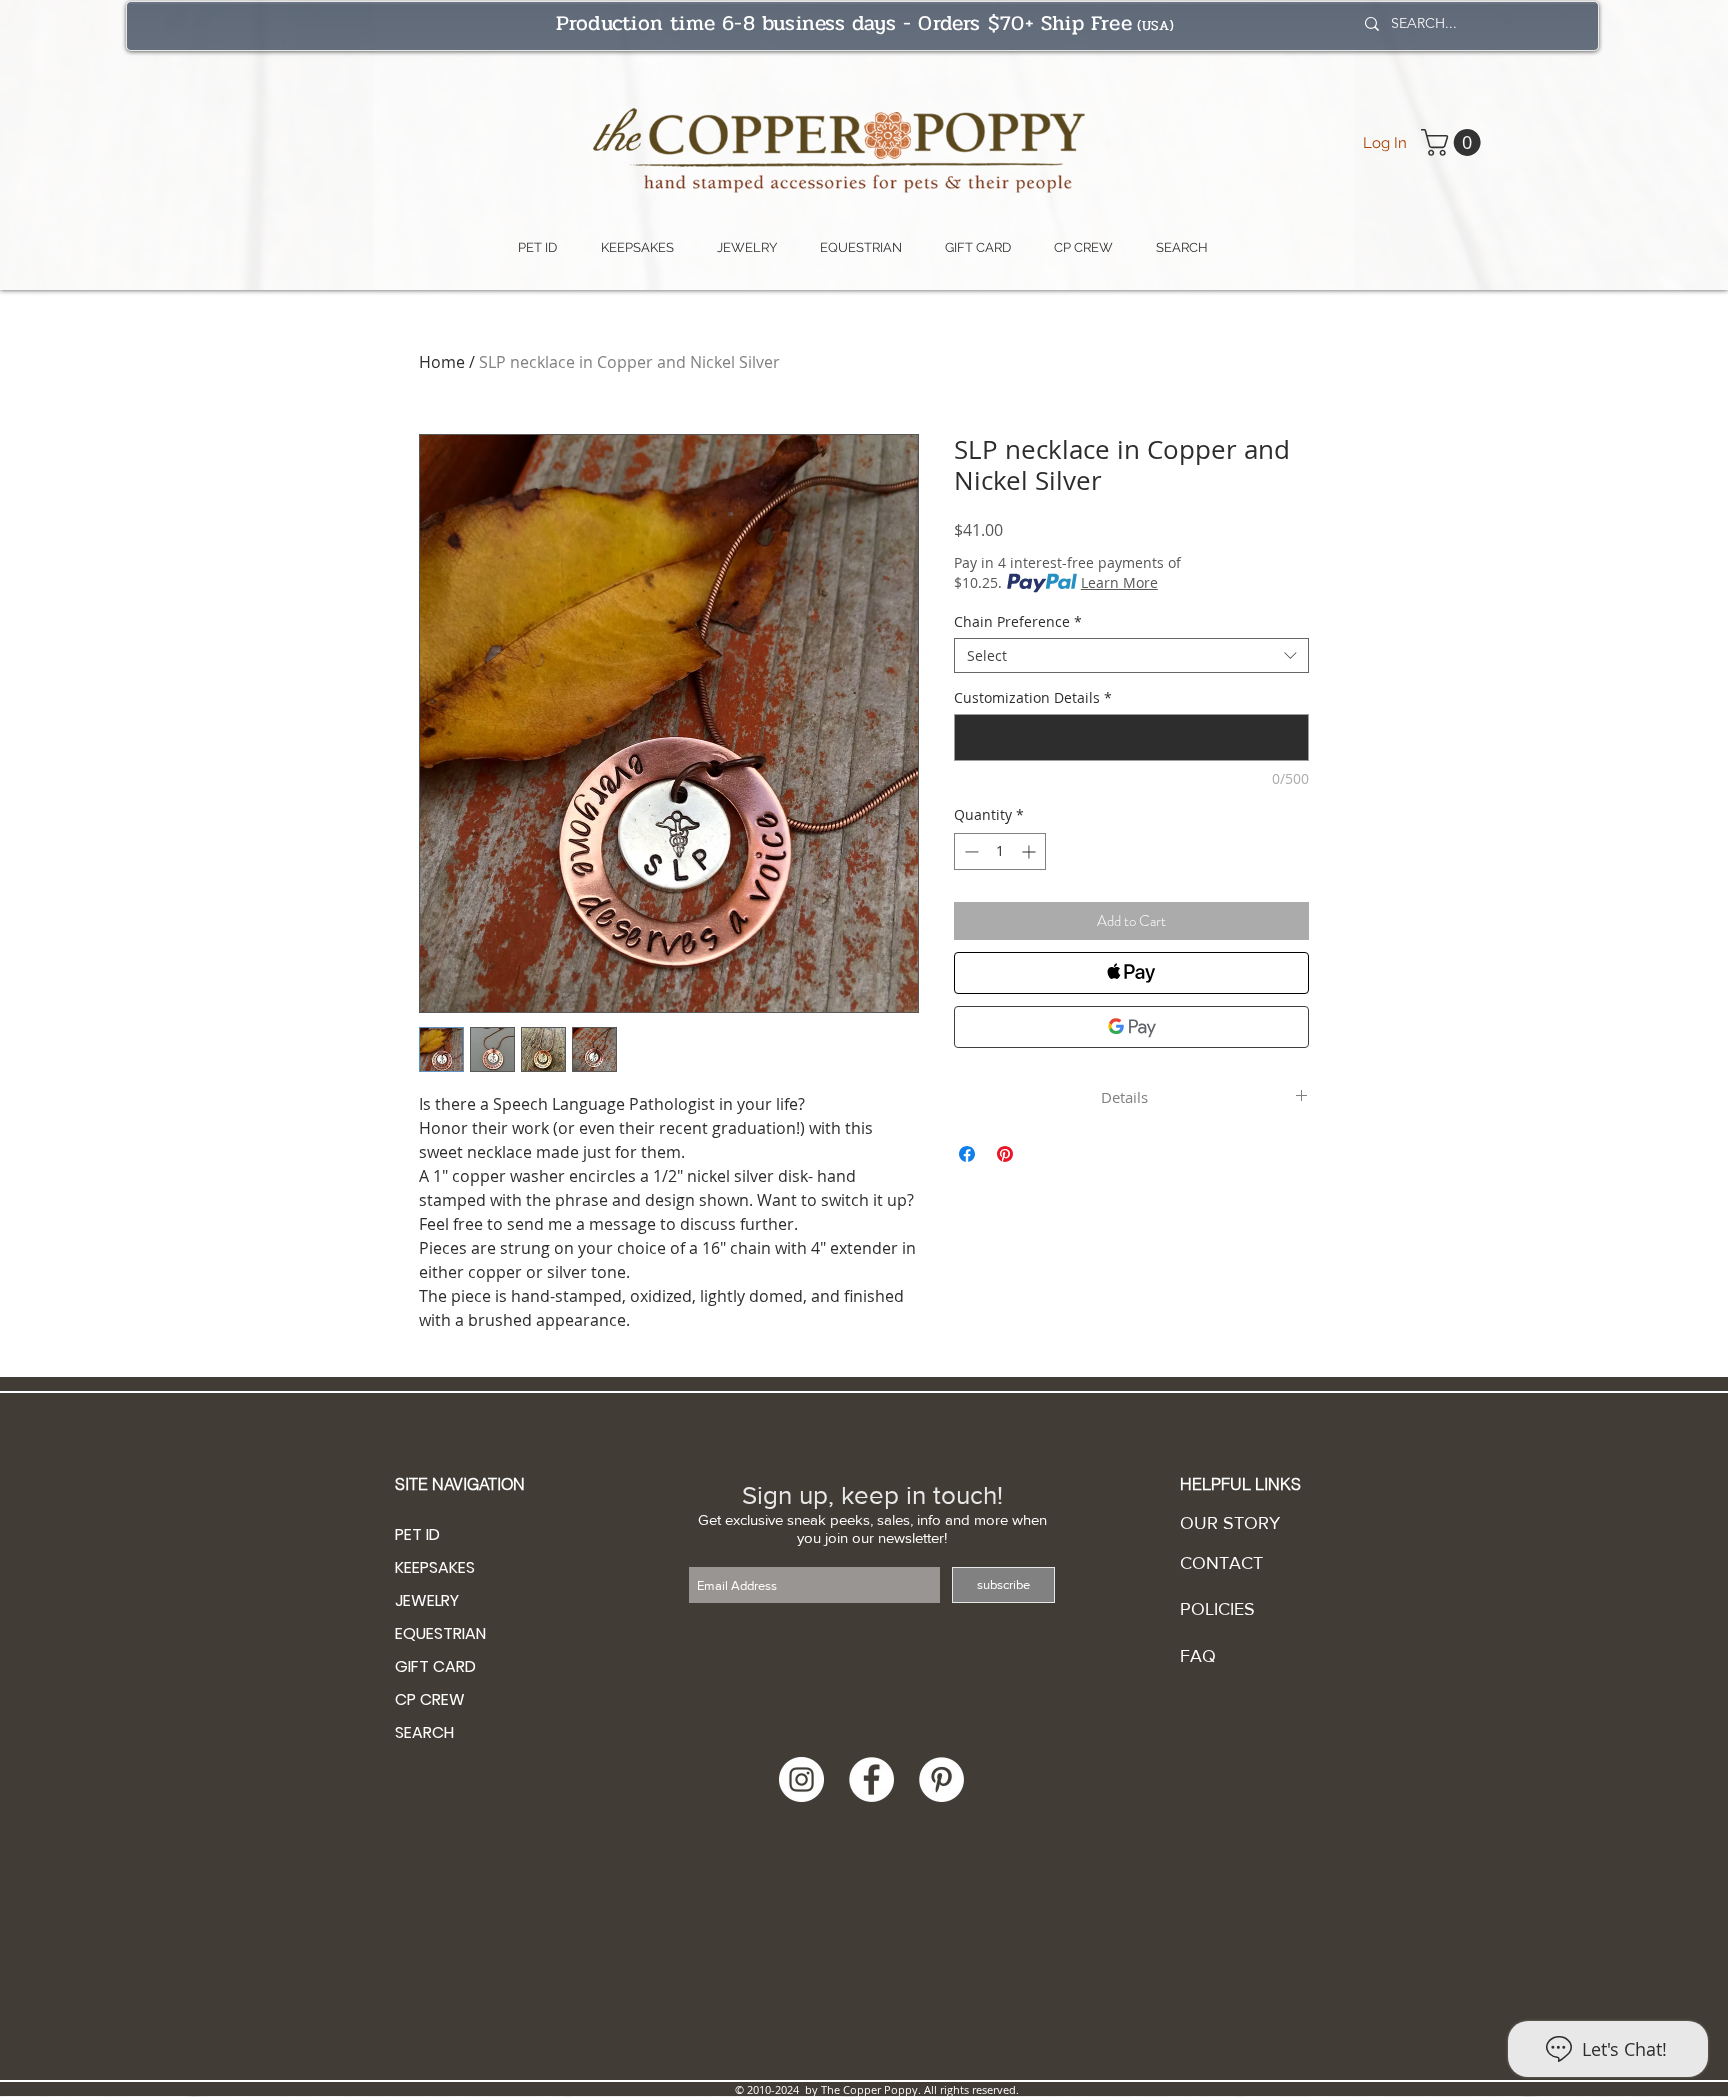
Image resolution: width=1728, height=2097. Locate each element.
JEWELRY (427, 1600)
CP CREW (430, 1699)
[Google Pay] (1131, 1027)
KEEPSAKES (435, 1567)
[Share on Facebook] (967, 1154)
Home (442, 362)
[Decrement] (969, 851)
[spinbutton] (1000, 851)
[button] (1454, 142)
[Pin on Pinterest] (1005, 1154)
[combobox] (1131, 655)
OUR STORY (1230, 1523)
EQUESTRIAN (440, 1633)
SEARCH (424, 1732)
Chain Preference (1018, 621)
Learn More (1119, 582)
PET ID (417, 1534)
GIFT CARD (435, 1666)
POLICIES (1217, 1609)
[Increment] (1030, 851)
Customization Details (1033, 697)
